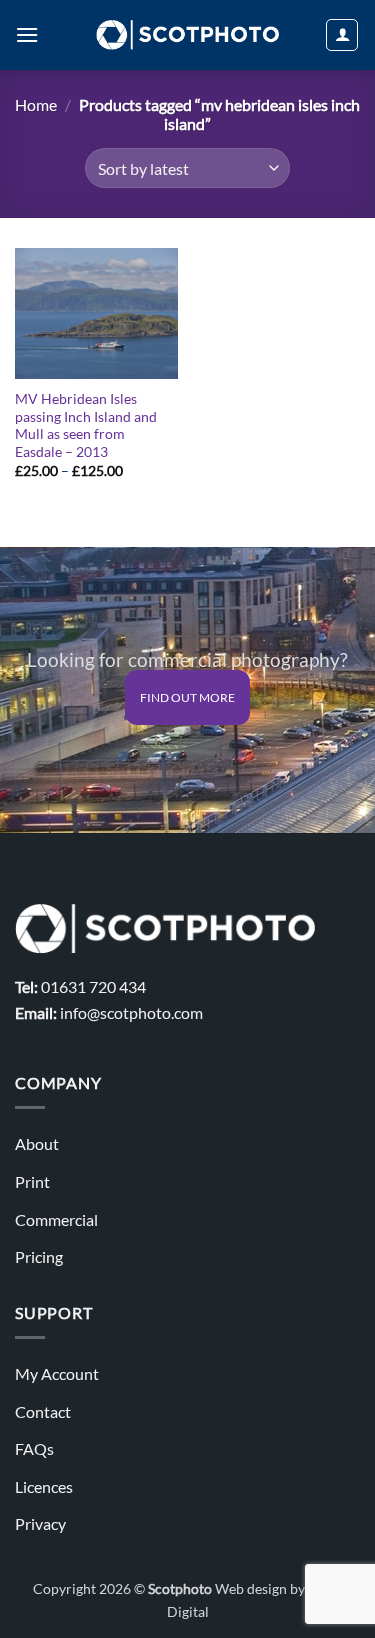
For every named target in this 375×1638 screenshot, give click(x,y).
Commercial (56, 1219)
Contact (43, 1411)
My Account (57, 1373)
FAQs (34, 1448)
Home (36, 104)
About (37, 1143)
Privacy (40, 1523)
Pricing (39, 1256)
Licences (44, 1486)
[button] (27, 34)
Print (32, 1181)
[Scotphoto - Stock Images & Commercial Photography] (187, 35)
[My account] (342, 35)
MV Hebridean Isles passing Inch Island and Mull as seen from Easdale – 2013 (86, 425)
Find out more (187, 697)
